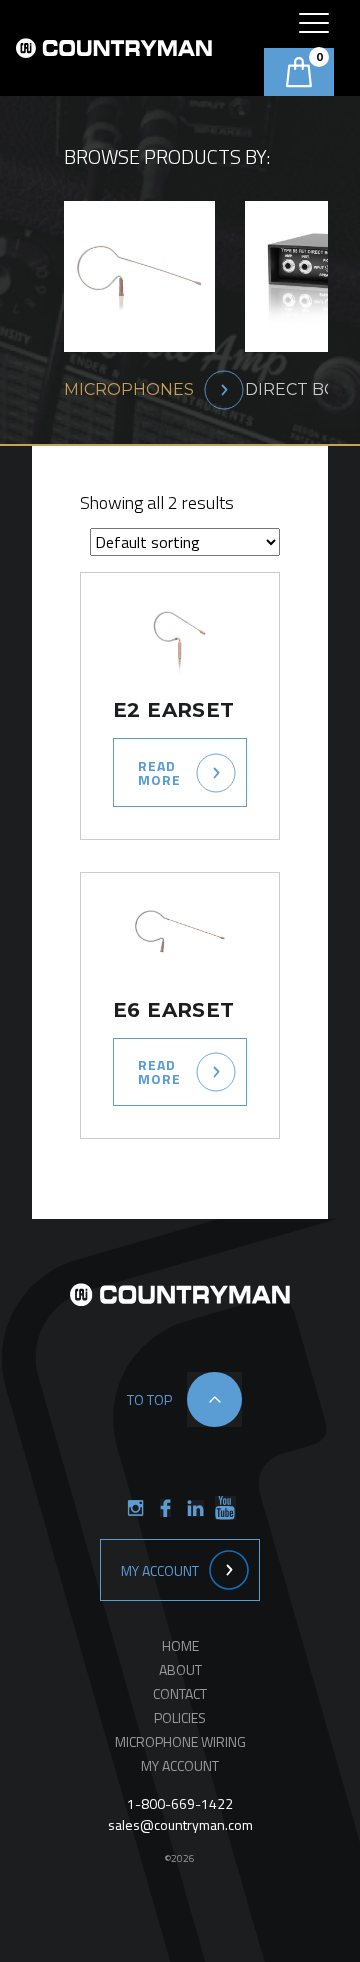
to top (149, 1399)
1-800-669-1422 (180, 1803)
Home (180, 1645)
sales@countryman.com (180, 1824)
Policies (180, 1717)
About (180, 1669)
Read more (159, 772)
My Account (160, 1570)
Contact (180, 1693)
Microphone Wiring (180, 1741)
